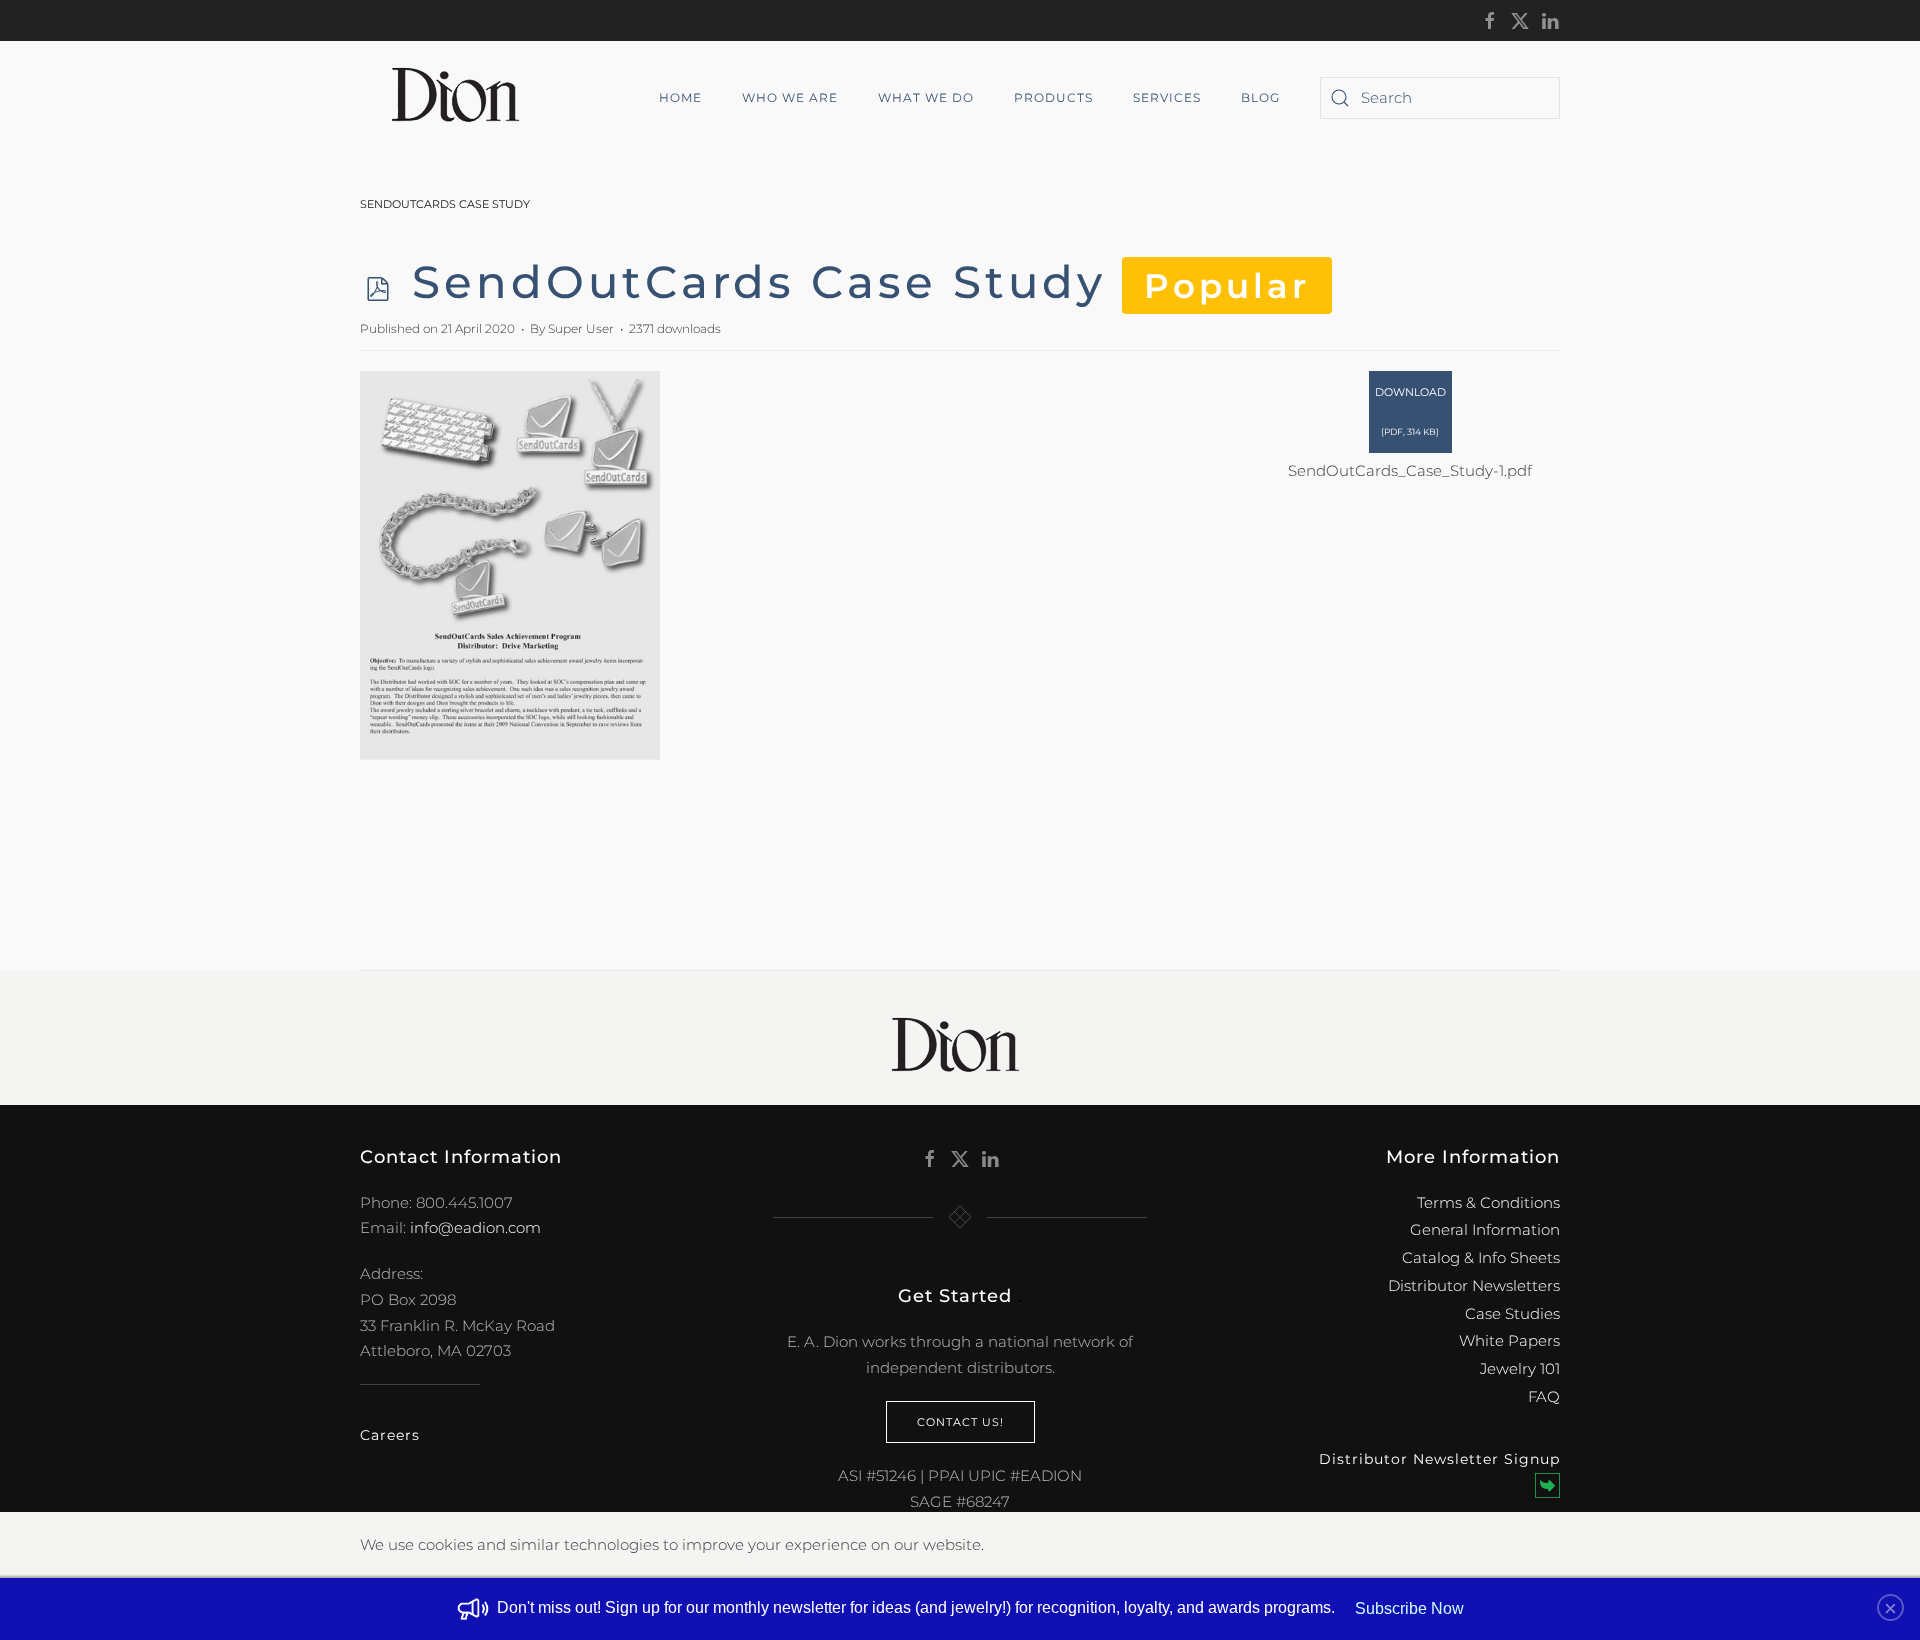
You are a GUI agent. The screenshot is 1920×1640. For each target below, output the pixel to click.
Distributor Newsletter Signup (1439, 1459)
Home (680, 97)
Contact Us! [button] (960, 1422)
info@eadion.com (475, 1227)
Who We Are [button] (790, 97)
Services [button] (1167, 97)
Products (1053, 97)
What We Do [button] (926, 97)
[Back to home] (463, 98)
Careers (390, 1435)
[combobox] (1440, 98)
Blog (1260, 97)
